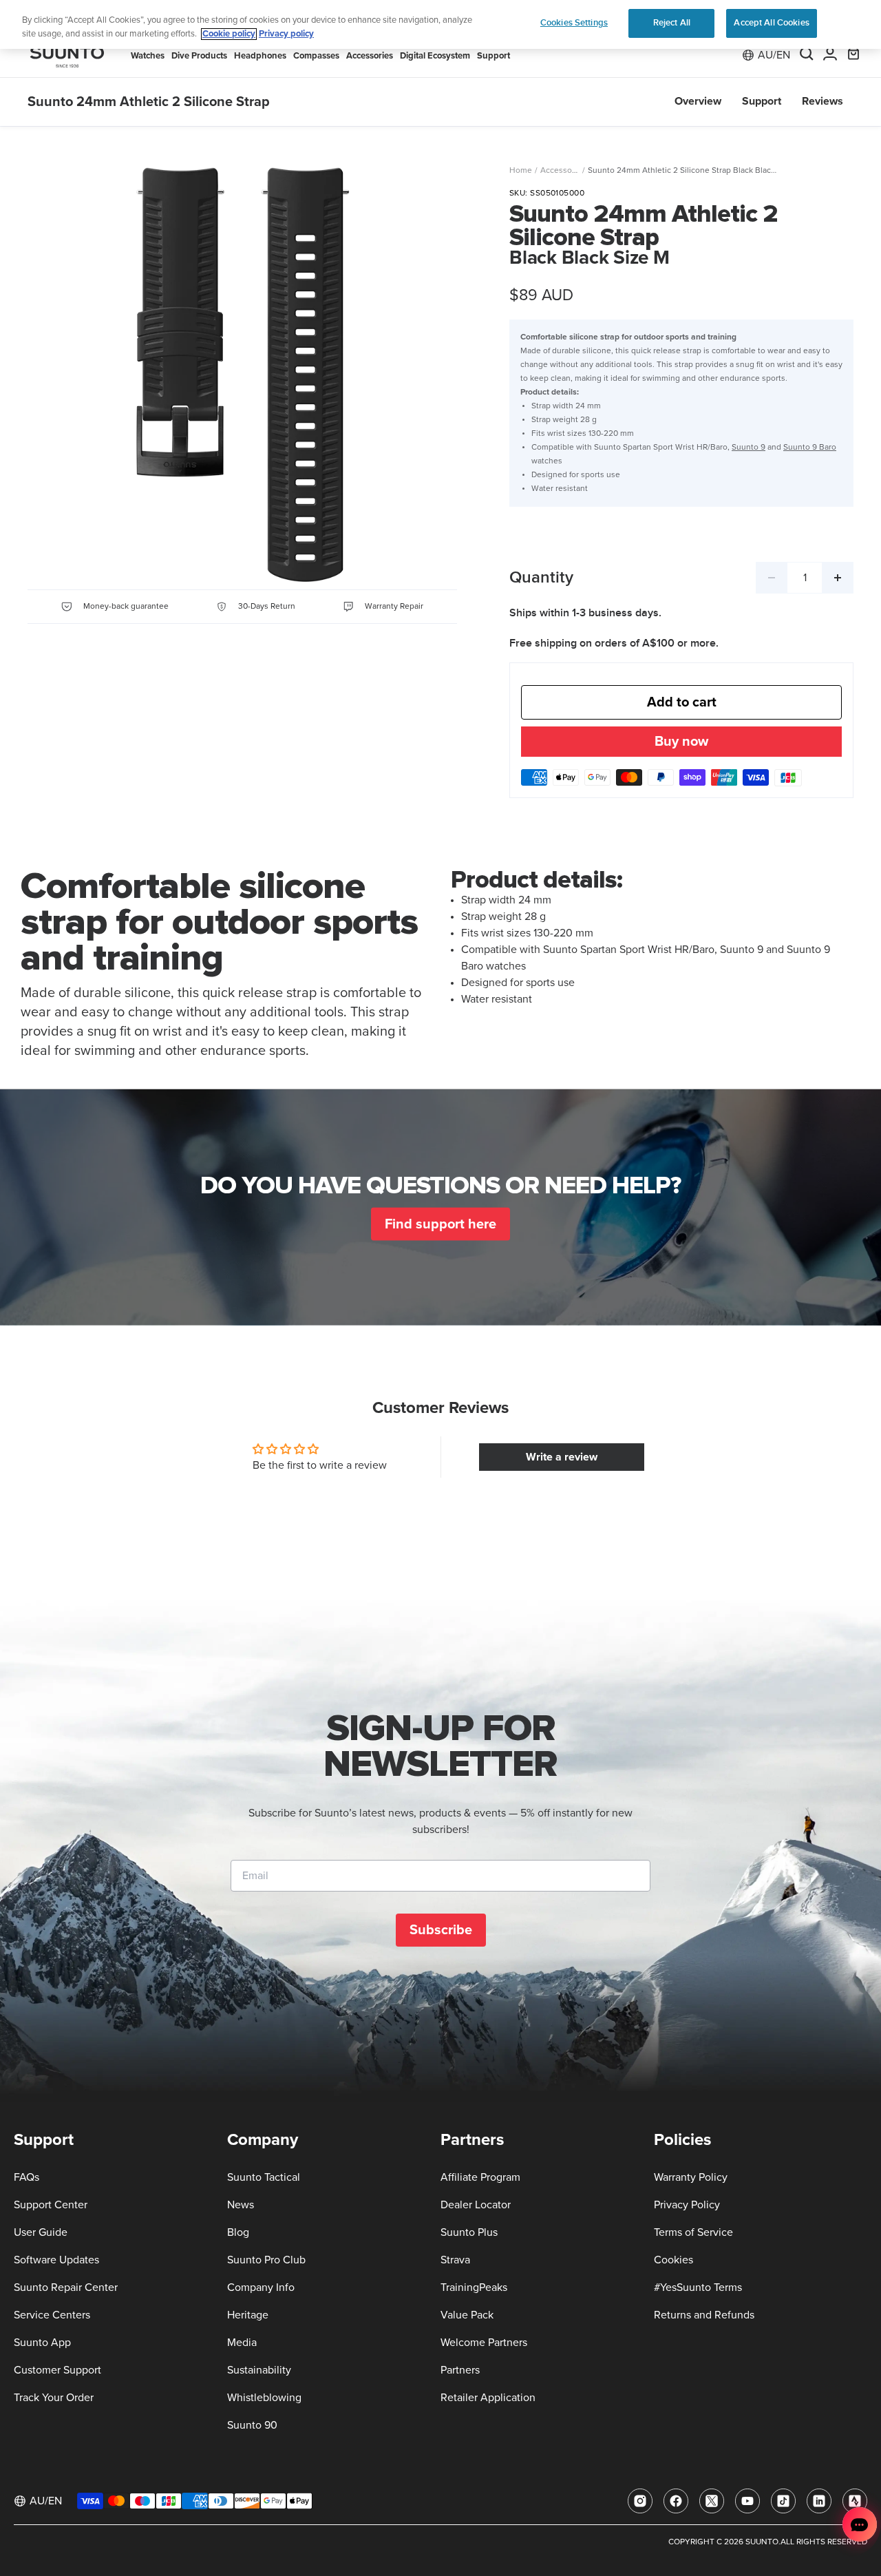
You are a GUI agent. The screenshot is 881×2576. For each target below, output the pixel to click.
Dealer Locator (476, 2205)
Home (521, 171)
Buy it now (681, 743)
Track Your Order (54, 2398)
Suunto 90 (252, 2425)
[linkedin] (819, 2501)
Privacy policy (286, 34)
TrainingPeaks (474, 2287)
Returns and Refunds (704, 2315)
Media (242, 2343)
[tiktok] (783, 2501)
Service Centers (52, 2315)
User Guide (41, 2232)
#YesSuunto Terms (698, 2287)
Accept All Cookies (771, 23)
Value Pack (467, 2315)
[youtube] (747, 2501)
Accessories (563, 171)
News (241, 2205)
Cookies (673, 2260)
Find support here (440, 1224)
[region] (440, 24)
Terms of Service (693, 2232)
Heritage (248, 2315)
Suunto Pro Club (266, 2260)
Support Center (51, 2205)
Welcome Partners (484, 2343)
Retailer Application (488, 2398)
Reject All (672, 23)
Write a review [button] (562, 1457)
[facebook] (676, 2501)
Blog (238, 2232)
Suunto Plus (469, 2232)
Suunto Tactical (264, 2177)
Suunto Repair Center (66, 2287)
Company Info (261, 2287)
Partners (460, 2370)
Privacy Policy (687, 2205)
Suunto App (42, 2343)
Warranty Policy (691, 2177)
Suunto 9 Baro (810, 448)
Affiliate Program (480, 2177)
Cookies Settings (574, 23)
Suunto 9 (749, 448)
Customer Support (57, 2370)
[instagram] (640, 2501)
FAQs (26, 2177)
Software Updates (56, 2260)
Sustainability (259, 2370)
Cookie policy (229, 34)
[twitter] (712, 2501)
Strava (455, 2260)
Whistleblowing (264, 2398)
